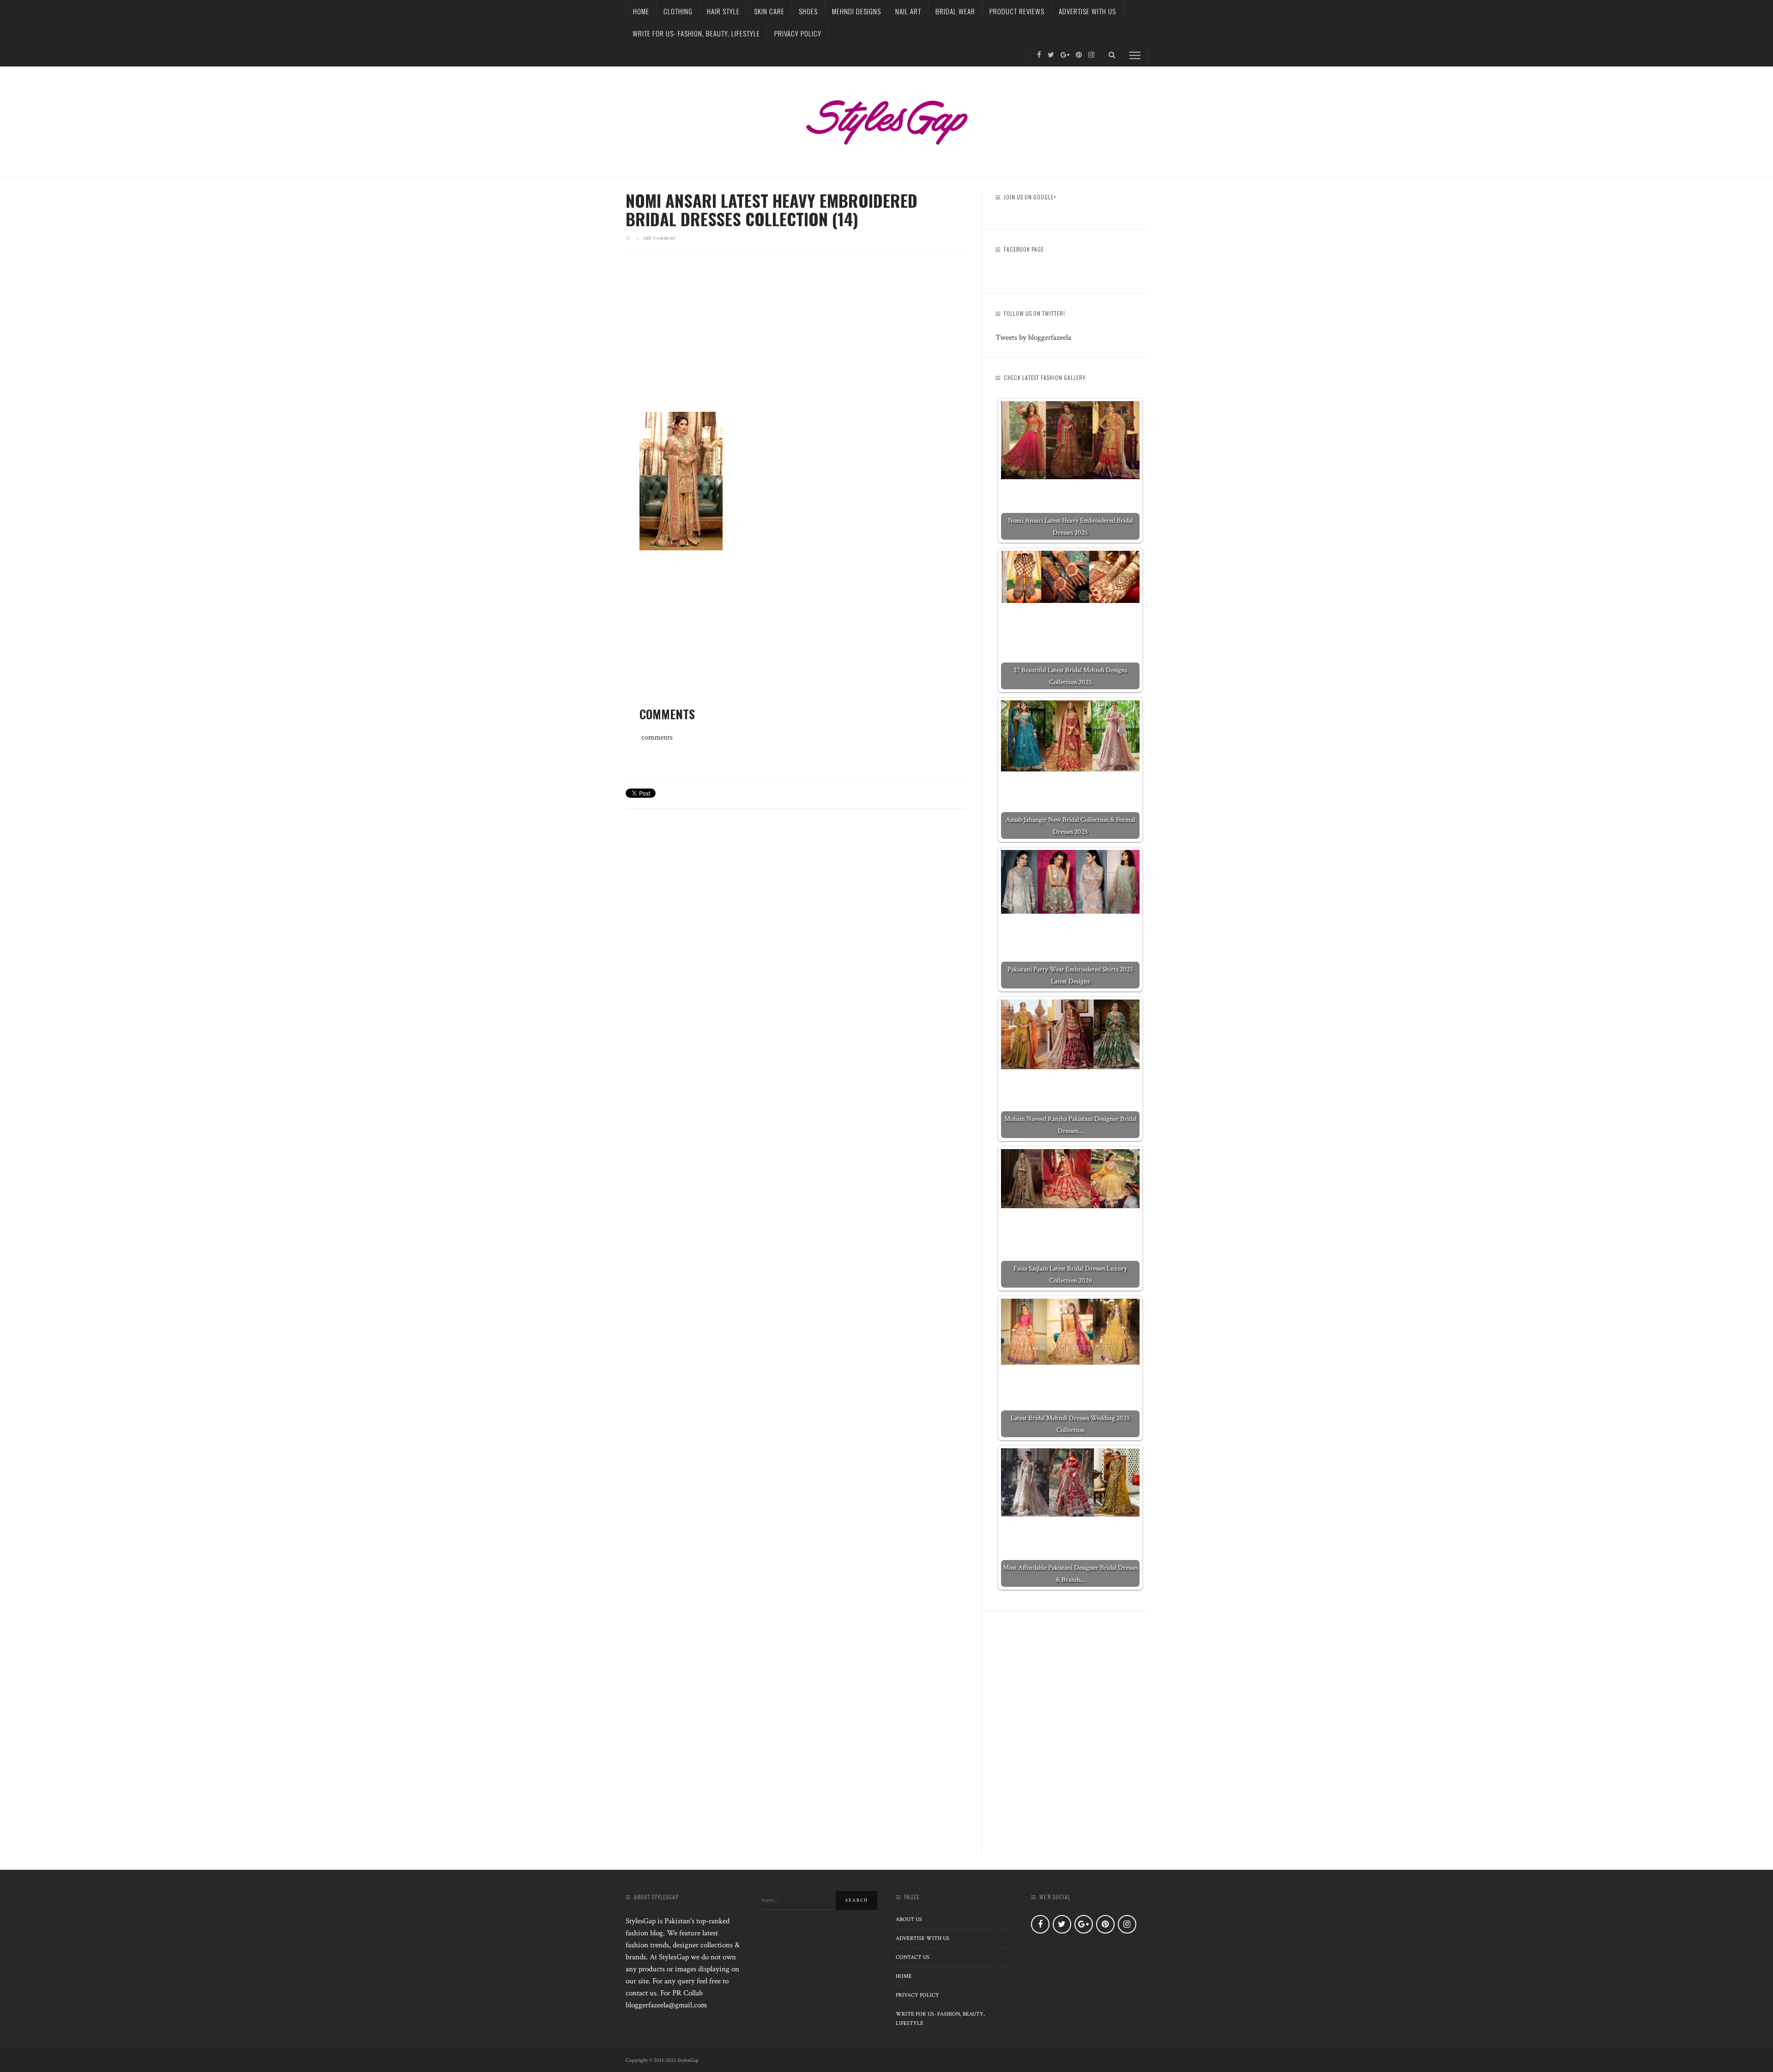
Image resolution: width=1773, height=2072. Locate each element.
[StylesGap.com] (886, 119)
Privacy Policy (798, 33)
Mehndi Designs (856, 11)
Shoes (808, 11)
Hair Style (723, 11)
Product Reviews (1017, 11)
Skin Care (769, 11)
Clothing (678, 11)
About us (909, 1919)
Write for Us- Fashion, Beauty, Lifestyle (696, 33)
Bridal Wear (955, 11)
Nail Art (908, 11)
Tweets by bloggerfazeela (1033, 337)
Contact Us (913, 1957)
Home (641, 11)
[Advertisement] (796, 339)
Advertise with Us (1087, 11)
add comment (659, 238)
